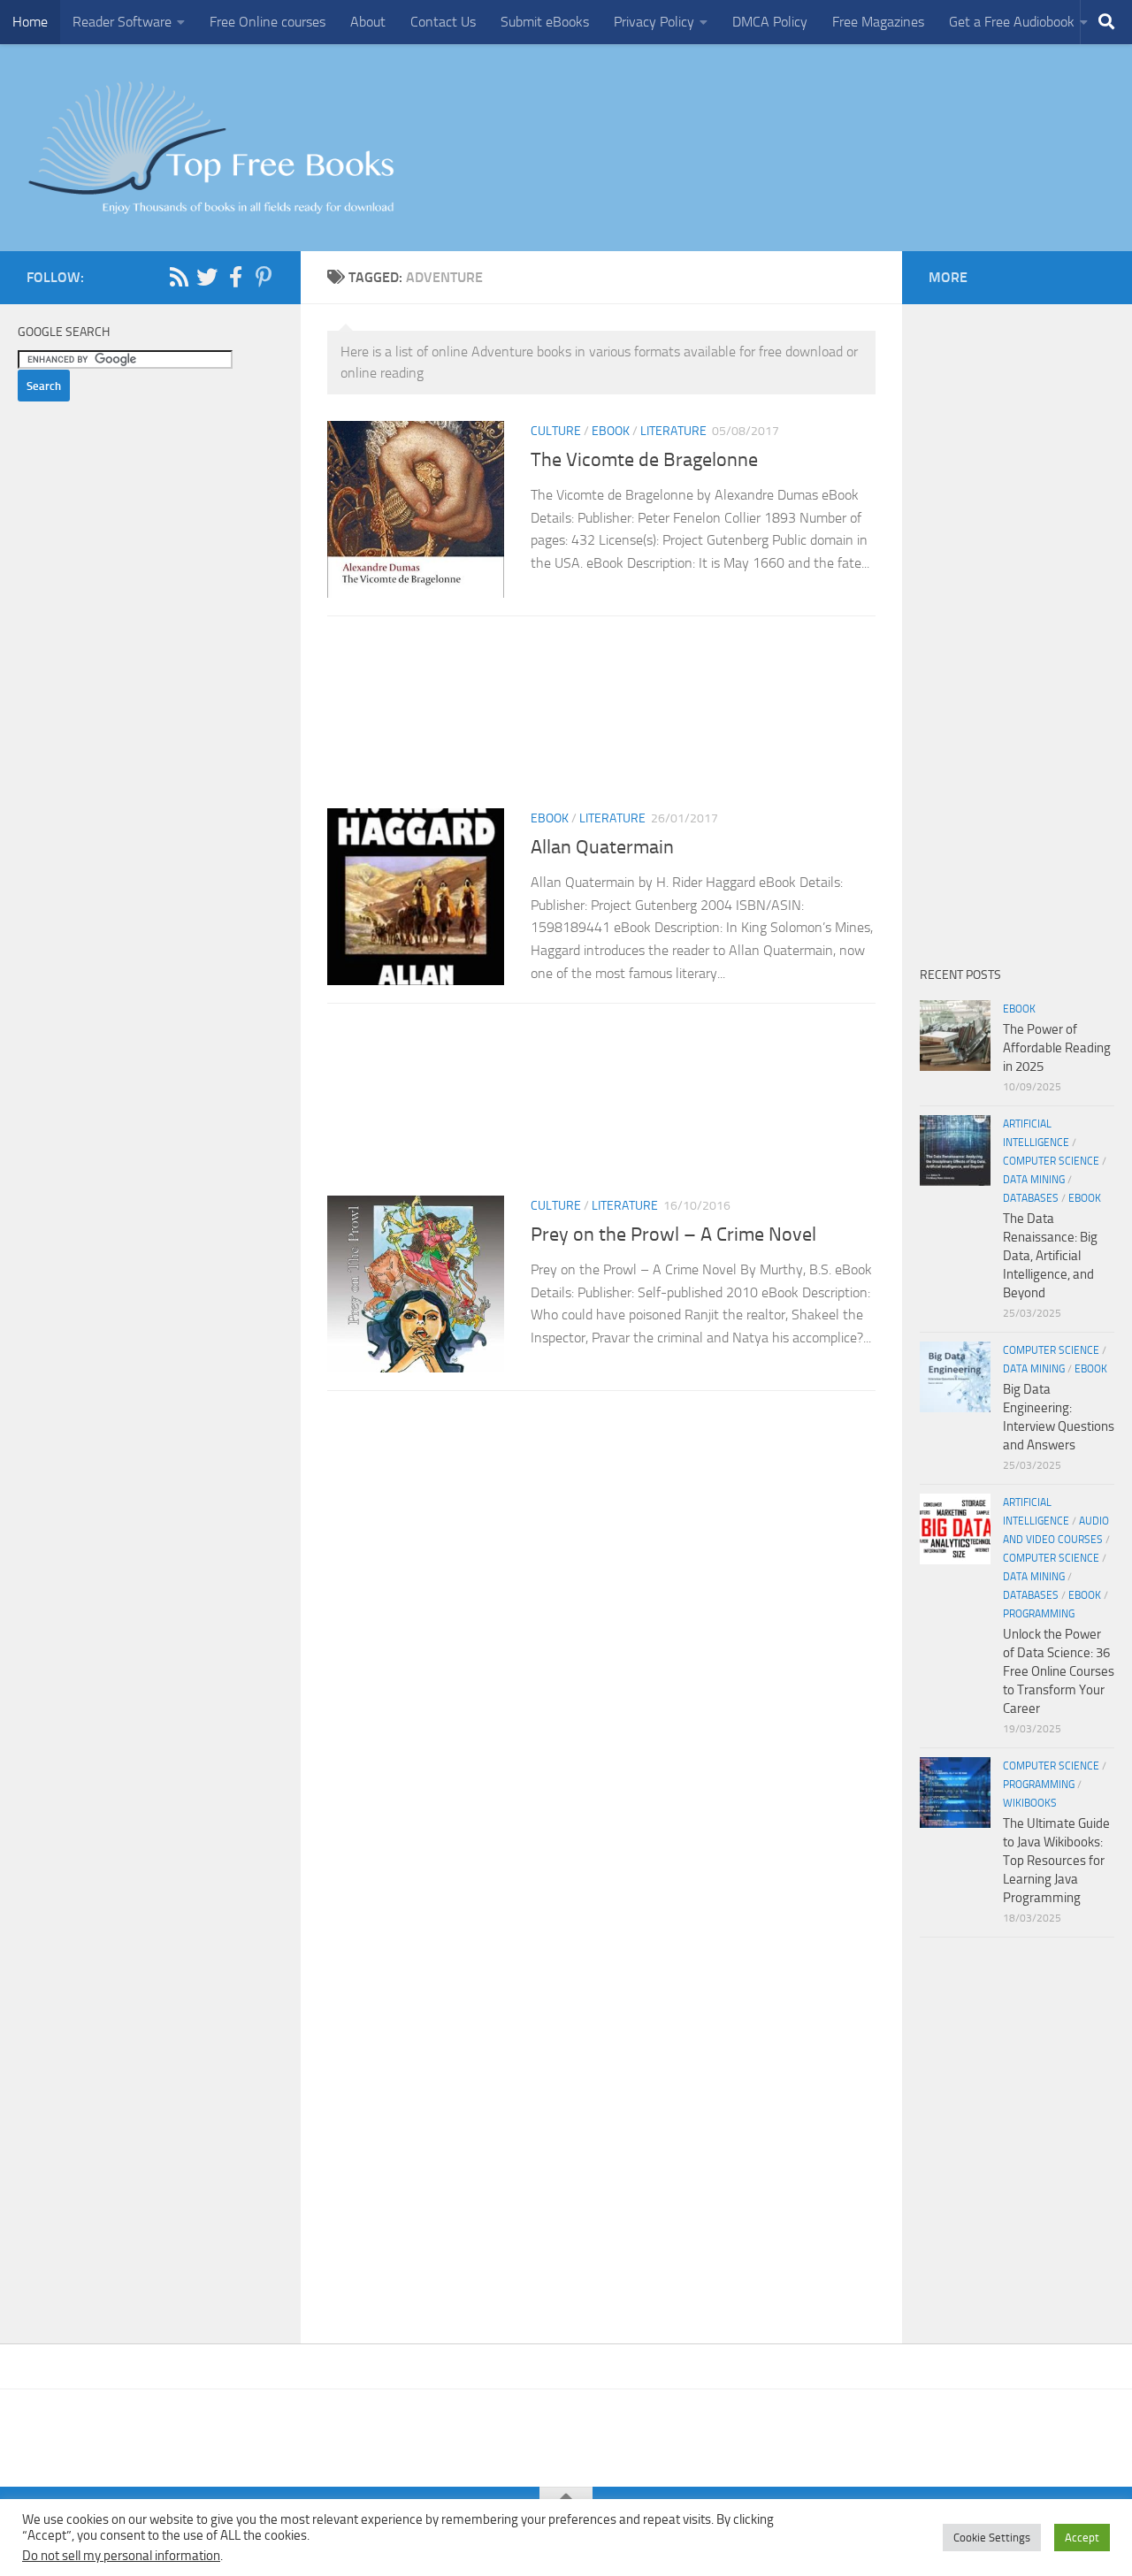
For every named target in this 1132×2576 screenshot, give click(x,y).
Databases (1031, 1198)
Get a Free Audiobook (1012, 22)
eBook (611, 431)
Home (30, 22)
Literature (673, 431)
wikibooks (1030, 1803)
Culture (556, 431)
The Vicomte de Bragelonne (644, 460)
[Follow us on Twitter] (207, 277)
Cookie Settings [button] (992, 2538)
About (368, 22)
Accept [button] (1082, 2538)
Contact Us (443, 22)
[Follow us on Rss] (179, 277)
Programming (1039, 1614)
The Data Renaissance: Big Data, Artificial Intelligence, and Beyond (1050, 1256)
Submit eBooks (545, 22)
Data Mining (1034, 1180)
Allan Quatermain (602, 847)
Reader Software (122, 22)
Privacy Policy (654, 22)
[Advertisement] (601, 718)
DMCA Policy (770, 22)
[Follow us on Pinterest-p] (264, 277)
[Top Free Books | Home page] (210, 148)
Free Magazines (878, 22)
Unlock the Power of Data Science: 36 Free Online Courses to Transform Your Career (1059, 1671)
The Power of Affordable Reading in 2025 (1057, 1048)
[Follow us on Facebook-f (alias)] (235, 277)
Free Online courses (268, 22)
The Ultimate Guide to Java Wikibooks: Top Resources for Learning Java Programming (1056, 1861)
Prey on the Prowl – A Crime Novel (673, 1234)
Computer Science (1051, 1161)
